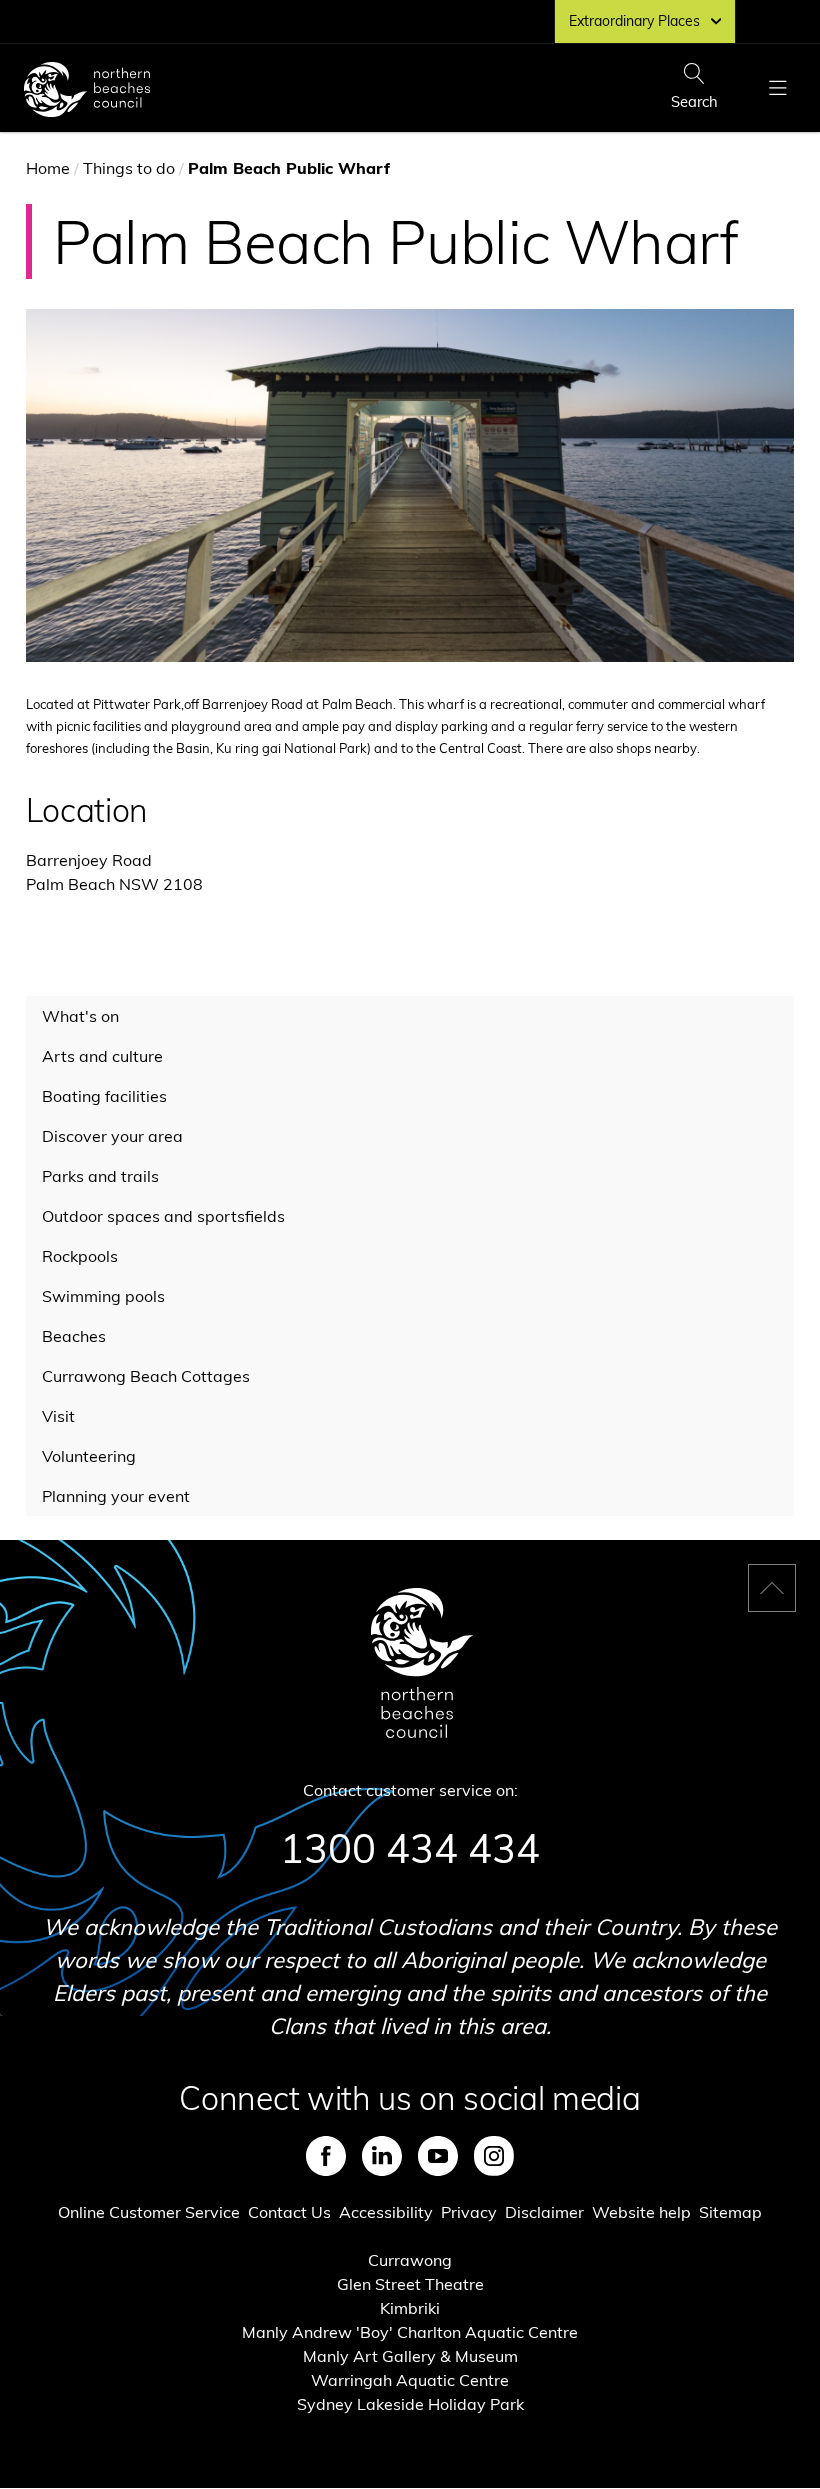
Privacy (469, 2212)
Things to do (129, 168)
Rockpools (80, 1256)
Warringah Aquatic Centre (410, 2380)
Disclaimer (544, 2212)
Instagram (494, 2156)
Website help (641, 2212)
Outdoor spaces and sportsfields (163, 1216)
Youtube (438, 2156)
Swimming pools (103, 1296)
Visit (58, 1416)
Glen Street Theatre (410, 2284)
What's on (80, 1016)
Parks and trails (100, 1176)
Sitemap (730, 2212)
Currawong (410, 2260)
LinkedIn (382, 2156)
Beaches (74, 1336)
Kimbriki (410, 2308)
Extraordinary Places (634, 21)
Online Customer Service (149, 2212)
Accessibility (386, 2212)
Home (48, 168)
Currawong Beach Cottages (146, 1376)
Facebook (326, 2156)
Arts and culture (102, 1056)
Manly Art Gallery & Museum (410, 2356)
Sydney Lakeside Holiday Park (410, 2404)
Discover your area (112, 1136)
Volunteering (89, 1456)
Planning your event (116, 1496)
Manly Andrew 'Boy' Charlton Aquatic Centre (410, 2332)
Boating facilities (104, 1096)
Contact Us (289, 2212)
